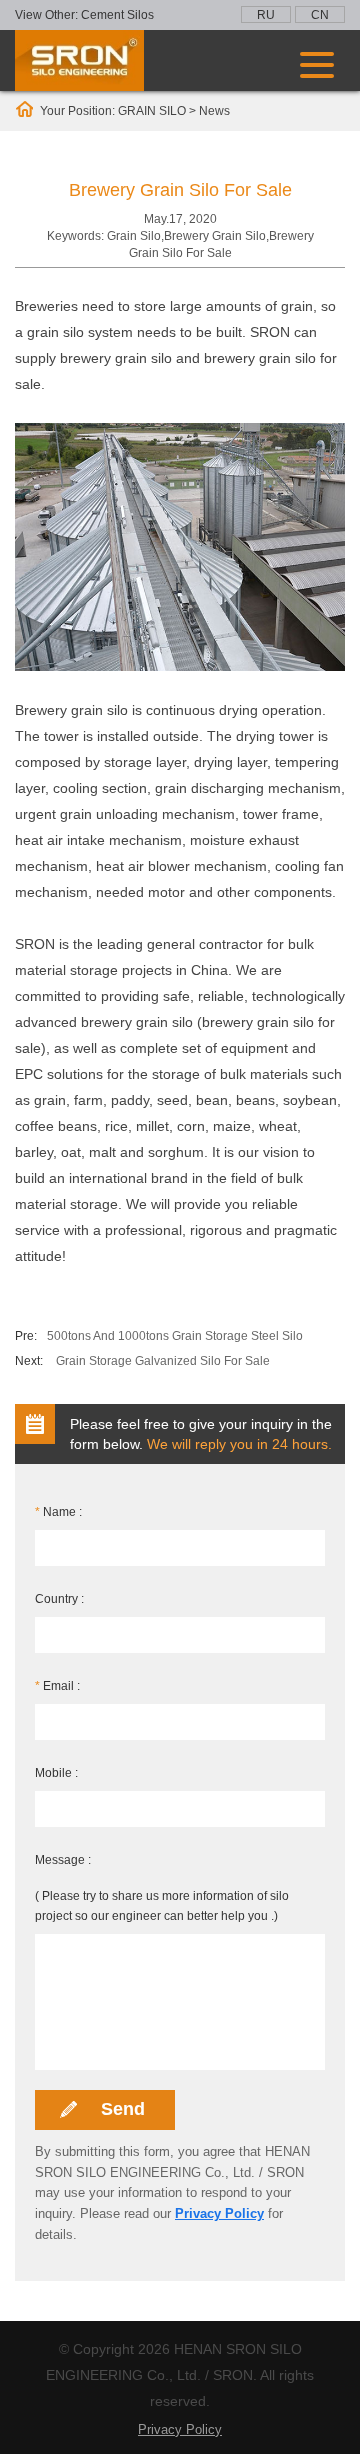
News (214, 111)
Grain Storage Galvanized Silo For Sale (163, 1361)
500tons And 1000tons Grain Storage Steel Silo (175, 1336)
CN (320, 15)
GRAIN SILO (152, 111)
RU (266, 15)
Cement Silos (117, 15)
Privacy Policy (219, 2213)
